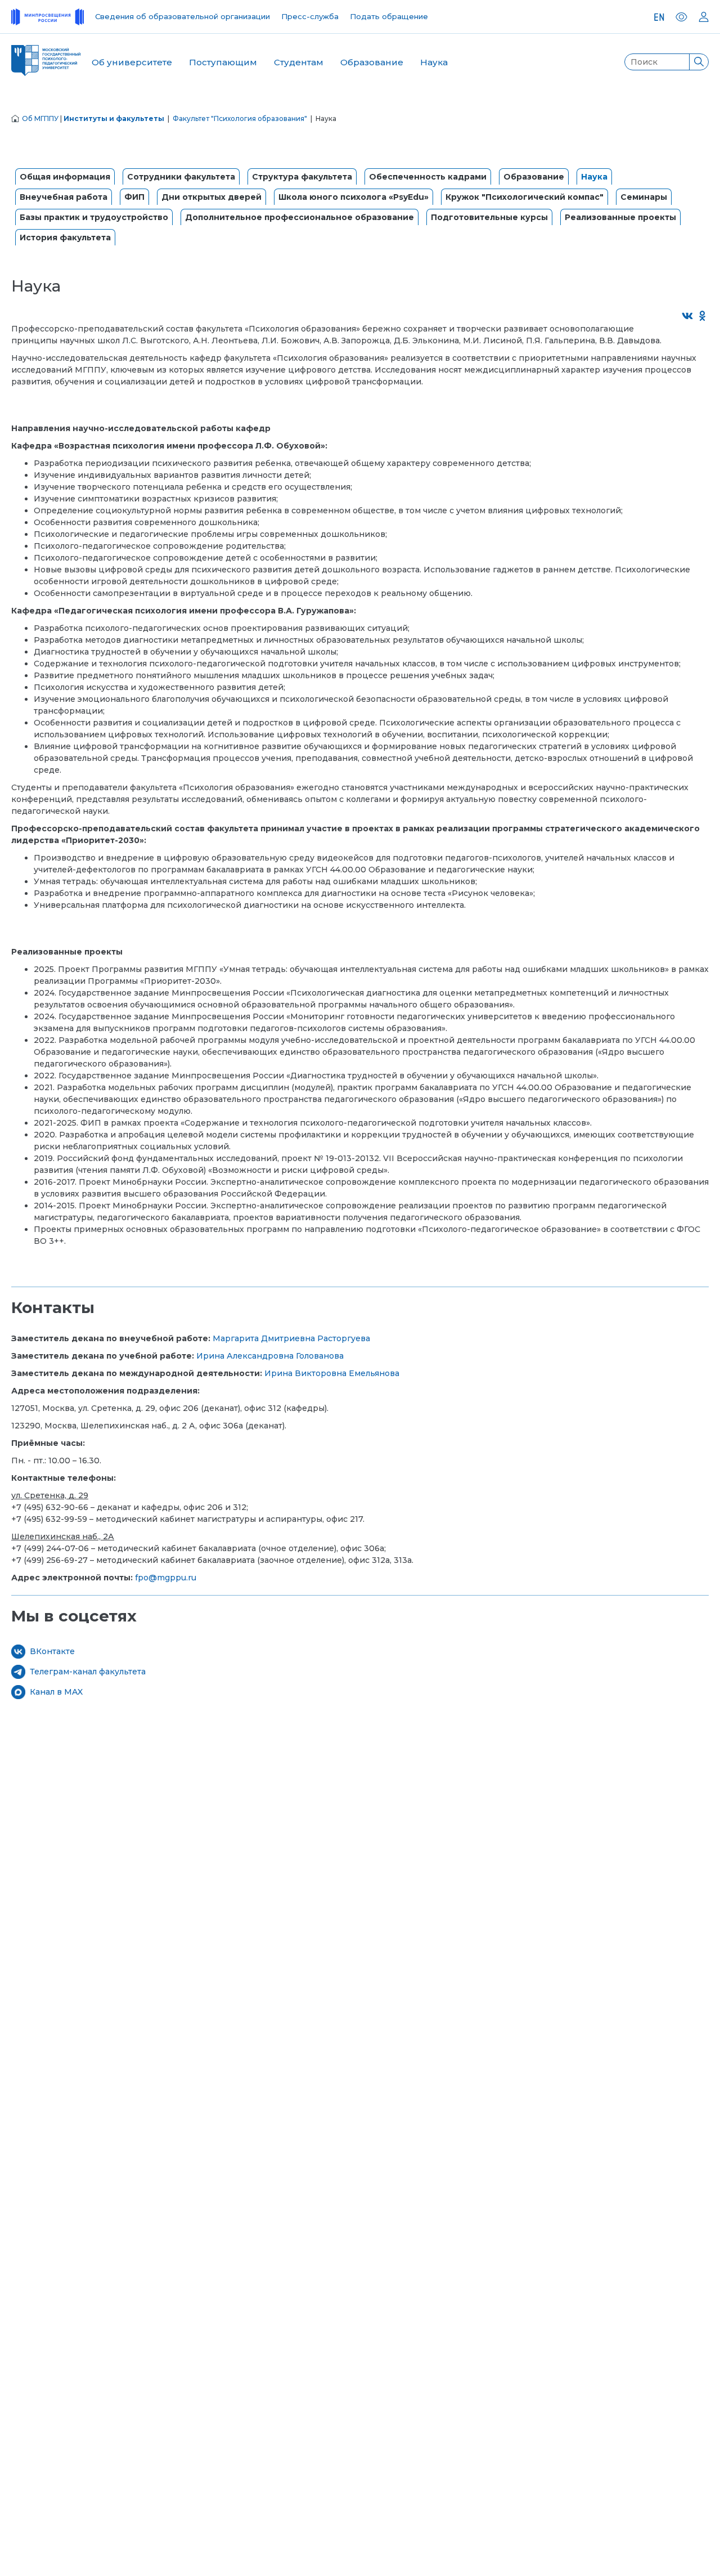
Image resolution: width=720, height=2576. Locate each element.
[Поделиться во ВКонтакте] (688, 317)
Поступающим (223, 62)
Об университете (132, 62)
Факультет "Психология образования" (240, 118)
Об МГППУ (40, 118)
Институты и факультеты (114, 118)
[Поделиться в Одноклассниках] (703, 317)
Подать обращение (389, 16)
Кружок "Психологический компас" (525, 197)
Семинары (644, 197)
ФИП (134, 197)
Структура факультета (302, 177)
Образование (372, 62)
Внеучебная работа (64, 197)
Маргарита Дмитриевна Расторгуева (291, 1338)
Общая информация (65, 177)
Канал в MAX (56, 1692)
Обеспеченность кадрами (428, 177)
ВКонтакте (52, 1651)
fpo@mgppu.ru (166, 1578)
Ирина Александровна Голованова (270, 1356)
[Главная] (15, 118)
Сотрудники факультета (181, 177)
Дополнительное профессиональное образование (300, 217)
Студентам (299, 62)
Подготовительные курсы (489, 217)
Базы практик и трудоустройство (94, 217)
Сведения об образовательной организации (183, 16)
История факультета (65, 238)
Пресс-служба (310, 16)
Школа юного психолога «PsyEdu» (354, 197)
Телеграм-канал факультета (88, 1672)
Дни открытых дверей (211, 197)
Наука (434, 62)
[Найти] (699, 62)
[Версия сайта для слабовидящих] (681, 17)
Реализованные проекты (620, 217)
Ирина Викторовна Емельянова (332, 1373)
